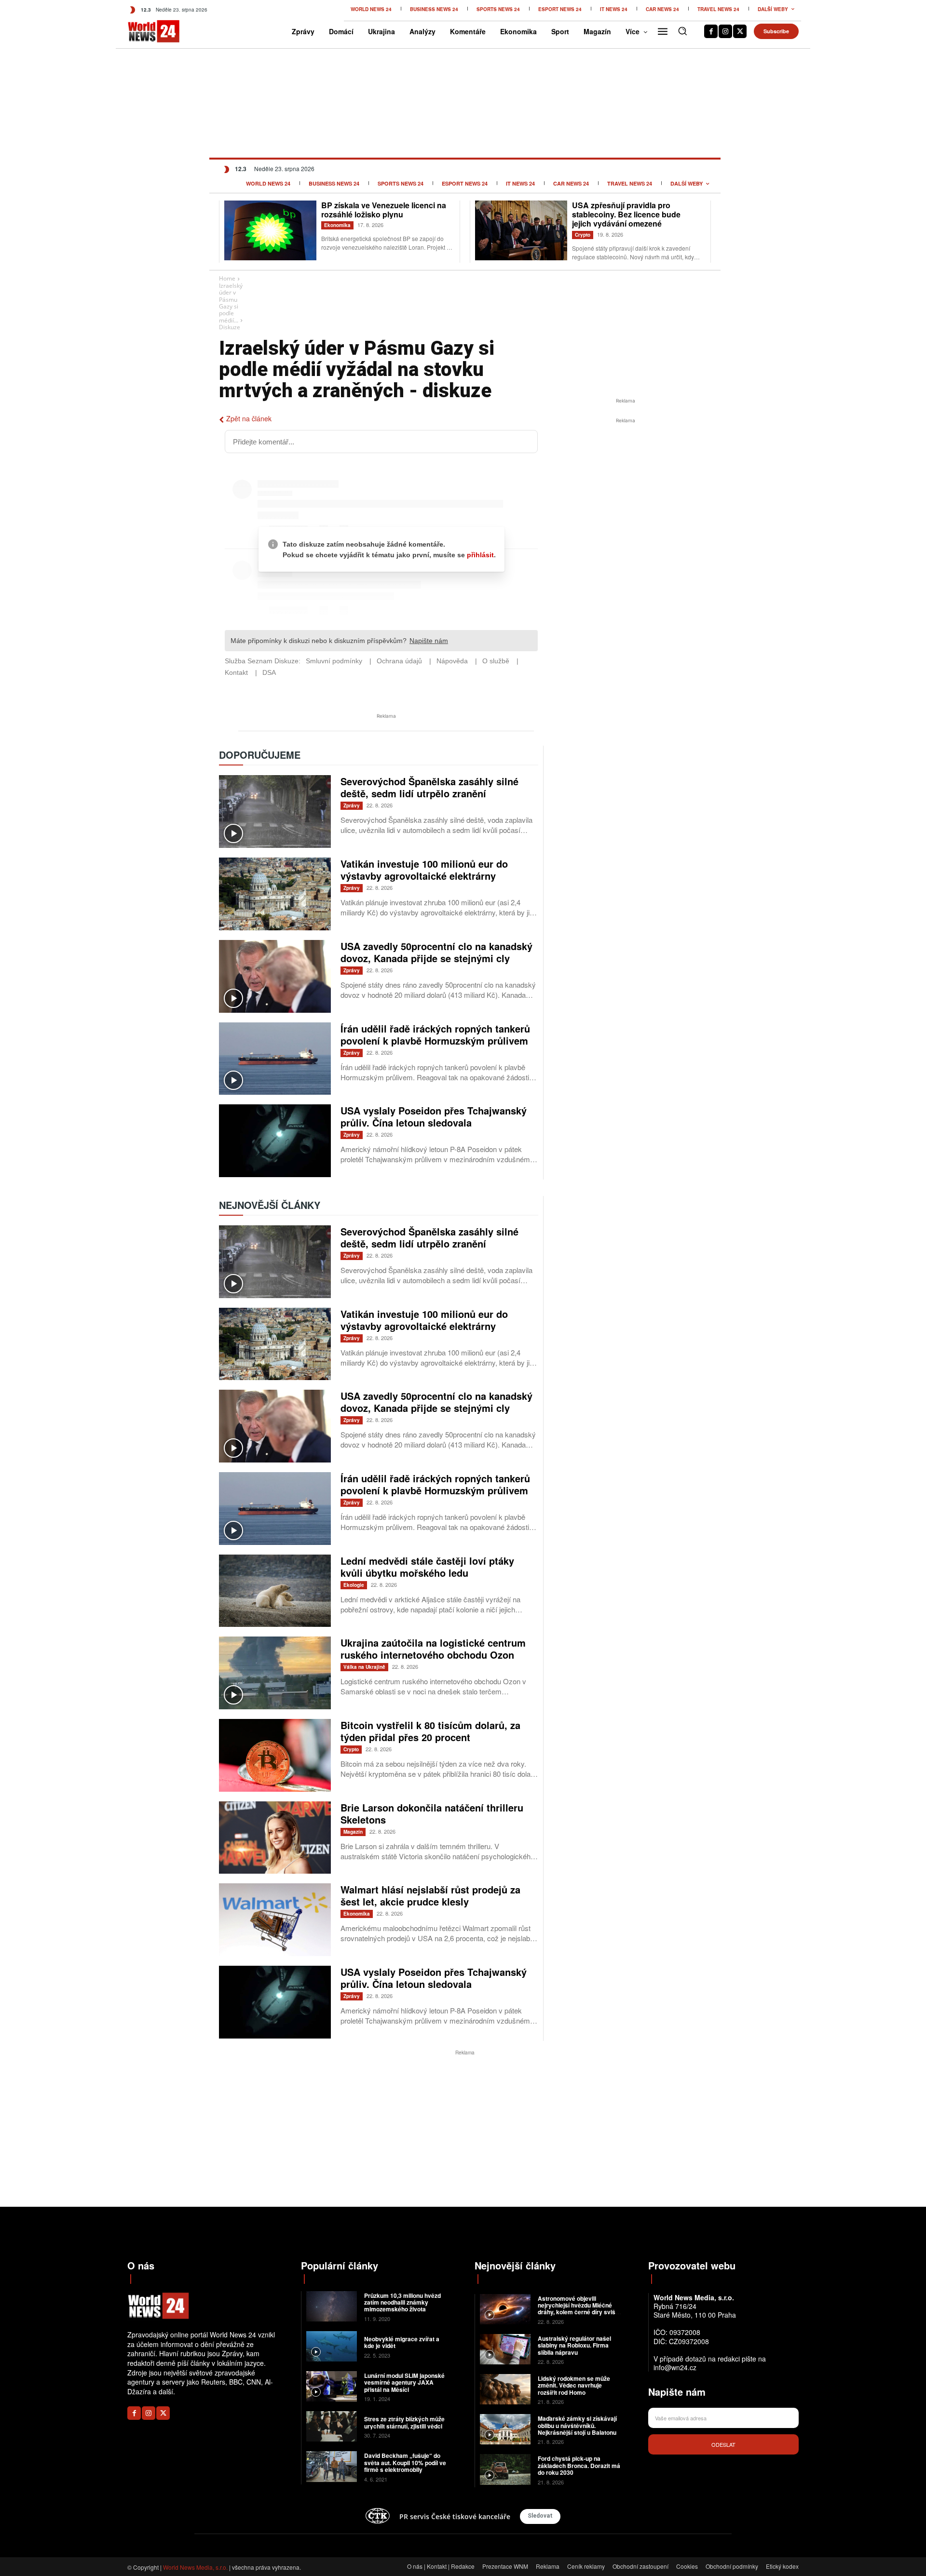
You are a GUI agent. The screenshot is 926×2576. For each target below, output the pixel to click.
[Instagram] (725, 31)
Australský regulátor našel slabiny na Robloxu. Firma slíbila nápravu (574, 2345)
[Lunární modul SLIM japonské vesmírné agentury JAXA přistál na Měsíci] (332, 2386)
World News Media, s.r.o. (195, 2567)
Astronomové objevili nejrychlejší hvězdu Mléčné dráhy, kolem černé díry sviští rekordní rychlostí (578, 2309)
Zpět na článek (249, 418)
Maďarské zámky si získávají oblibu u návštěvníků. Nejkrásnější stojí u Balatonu (577, 2425)
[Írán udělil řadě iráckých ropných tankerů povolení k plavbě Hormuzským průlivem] (275, 1059)
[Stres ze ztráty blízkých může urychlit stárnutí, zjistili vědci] (332, 2426)
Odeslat (723, 2444)
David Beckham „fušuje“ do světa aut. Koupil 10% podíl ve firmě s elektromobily (405, 2462)
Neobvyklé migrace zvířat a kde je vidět (402, 2342)
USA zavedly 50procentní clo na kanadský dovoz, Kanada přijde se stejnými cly (436, 952)
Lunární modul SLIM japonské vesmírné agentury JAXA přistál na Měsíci (404, 2382)
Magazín (353, 1832)
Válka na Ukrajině (364, 1667)
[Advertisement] (626, 498)
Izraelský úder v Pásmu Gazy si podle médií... (231, 303)
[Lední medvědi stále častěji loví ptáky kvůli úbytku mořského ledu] (275, 1591)
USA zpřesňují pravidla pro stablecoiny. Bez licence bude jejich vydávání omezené (626, 214)
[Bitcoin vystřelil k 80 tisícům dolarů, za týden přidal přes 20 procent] (275, 1755)
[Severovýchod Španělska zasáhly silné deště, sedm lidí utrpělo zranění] (275, 812)
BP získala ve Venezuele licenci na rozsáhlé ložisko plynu (384, 210)
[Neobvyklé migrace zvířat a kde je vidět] (332, 2346)
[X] (740, 31)
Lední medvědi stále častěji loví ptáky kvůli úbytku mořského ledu (427, 1567)
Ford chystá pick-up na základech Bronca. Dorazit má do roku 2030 (579, 2465)
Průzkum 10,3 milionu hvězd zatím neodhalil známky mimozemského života (402, 2302)
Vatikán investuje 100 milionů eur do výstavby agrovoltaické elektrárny (424, 870)
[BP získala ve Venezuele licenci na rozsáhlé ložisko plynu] (270, 230)
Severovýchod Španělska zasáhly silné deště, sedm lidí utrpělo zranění (429, 787)
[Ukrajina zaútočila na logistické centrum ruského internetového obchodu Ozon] (275, 1673)
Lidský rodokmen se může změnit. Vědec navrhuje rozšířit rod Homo (574, 2385)
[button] (682, 31)
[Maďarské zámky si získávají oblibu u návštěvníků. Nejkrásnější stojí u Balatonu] (505, 2429)
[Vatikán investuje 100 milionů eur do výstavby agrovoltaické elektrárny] (275, 894)
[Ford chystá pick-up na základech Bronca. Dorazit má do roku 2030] (505, 2469)
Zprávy (352, 805)
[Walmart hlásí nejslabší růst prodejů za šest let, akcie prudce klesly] (275, 1920)
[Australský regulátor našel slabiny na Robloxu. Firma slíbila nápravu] (505, 2349)
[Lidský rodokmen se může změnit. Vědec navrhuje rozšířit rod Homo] (505, 2389)
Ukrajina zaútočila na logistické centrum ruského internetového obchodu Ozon (433, 1649)
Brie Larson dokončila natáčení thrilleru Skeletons (432, 1813)
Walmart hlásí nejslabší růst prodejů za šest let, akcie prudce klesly (430, 1895)
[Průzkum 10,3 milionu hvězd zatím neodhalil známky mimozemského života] (332, 2306)
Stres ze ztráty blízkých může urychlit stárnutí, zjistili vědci (404, 2422)
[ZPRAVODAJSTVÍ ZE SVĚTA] (143, 31)
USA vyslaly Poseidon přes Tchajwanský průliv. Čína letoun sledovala (434, 1116)
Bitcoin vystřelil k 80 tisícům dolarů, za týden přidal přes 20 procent (430, 1731)
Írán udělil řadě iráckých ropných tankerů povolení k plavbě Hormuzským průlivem (435, 1034)
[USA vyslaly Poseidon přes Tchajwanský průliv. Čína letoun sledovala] (275, 1141)
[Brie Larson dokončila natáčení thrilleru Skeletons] (275, 1838)
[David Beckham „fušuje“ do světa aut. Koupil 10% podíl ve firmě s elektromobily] (332, 2466)
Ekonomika (337, 225)
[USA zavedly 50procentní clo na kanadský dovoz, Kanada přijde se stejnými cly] (275, 976)
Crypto (583, 235)
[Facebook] (711, 31)
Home (227, 278)
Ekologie (354, 1585)
